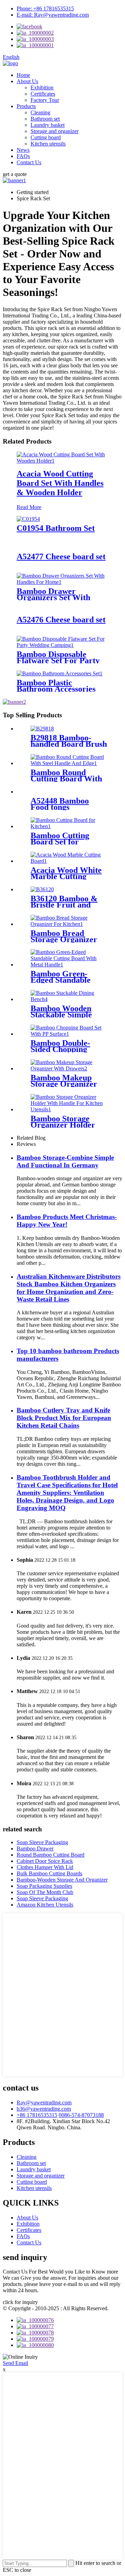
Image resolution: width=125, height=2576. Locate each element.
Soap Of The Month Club (45, 1892)
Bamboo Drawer (35, 1848)
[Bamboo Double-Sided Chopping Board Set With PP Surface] (69, 1034)
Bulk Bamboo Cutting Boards (49, 1873)
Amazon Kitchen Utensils (45, 1905)
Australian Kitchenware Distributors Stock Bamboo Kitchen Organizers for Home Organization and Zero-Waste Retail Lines (69, 1288)
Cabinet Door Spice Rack (45, 1861)
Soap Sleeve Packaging (42, 1842)
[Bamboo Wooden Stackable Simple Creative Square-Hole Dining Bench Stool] (69, 999)
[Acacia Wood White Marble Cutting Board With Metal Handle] (69, 861)
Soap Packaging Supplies (44, 1886)
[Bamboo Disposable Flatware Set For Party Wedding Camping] (62, 645)
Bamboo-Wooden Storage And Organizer (62, 1880)
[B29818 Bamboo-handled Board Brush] (42, 729)
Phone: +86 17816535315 (45, 8)
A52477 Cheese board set (61, 557)
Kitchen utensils (48, 144)
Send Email (15, 2363)
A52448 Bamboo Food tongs (60, 804)
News (23, 150)
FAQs (23, 156)
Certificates (43, 94)
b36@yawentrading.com (44, 2109)
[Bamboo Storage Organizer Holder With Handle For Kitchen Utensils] (69, 1109)
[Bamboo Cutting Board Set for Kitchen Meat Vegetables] (69, 826)
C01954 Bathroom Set (56, 528)
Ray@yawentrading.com (44, 2102)
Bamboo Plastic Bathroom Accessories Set (56, 689)
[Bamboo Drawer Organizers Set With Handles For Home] (62, 582)
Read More (29, 507)
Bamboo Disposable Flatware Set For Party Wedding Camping (58, 660)
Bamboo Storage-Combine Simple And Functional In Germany (65, 1161)
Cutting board (46, 137)
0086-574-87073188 (81, 2115)
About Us (27, 81)
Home (23, 75)
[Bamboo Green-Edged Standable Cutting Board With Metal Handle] (69, 965)
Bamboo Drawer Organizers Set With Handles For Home (53, 597)
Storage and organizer (55, 131)
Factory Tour (45, 100)
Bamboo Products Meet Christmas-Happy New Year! (67, 1221)
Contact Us (29, 162)
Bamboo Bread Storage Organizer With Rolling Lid (64, 939)
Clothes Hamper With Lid (45, 1867)
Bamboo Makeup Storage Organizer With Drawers (64, 1084)
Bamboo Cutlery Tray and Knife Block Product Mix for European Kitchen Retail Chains (64, 1418)
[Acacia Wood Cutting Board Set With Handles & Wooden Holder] (62, 461)
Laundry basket (48, 125)
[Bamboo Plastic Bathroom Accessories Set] (60, 673)
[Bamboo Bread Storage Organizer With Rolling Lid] (69, 924)
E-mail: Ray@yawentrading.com (53, 15)
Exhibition (42, 87)
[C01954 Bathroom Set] (28, 519)
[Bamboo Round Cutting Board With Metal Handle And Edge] (69, 763)
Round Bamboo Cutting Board (51, 1855)
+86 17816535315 (37, 2115)
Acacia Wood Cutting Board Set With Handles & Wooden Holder (60, 483)
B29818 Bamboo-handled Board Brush (69, 741)
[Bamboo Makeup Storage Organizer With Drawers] (69, 1068)
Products (26, 106)
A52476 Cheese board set (61, 620)
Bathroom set (45, 119)
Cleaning (40, 112)
